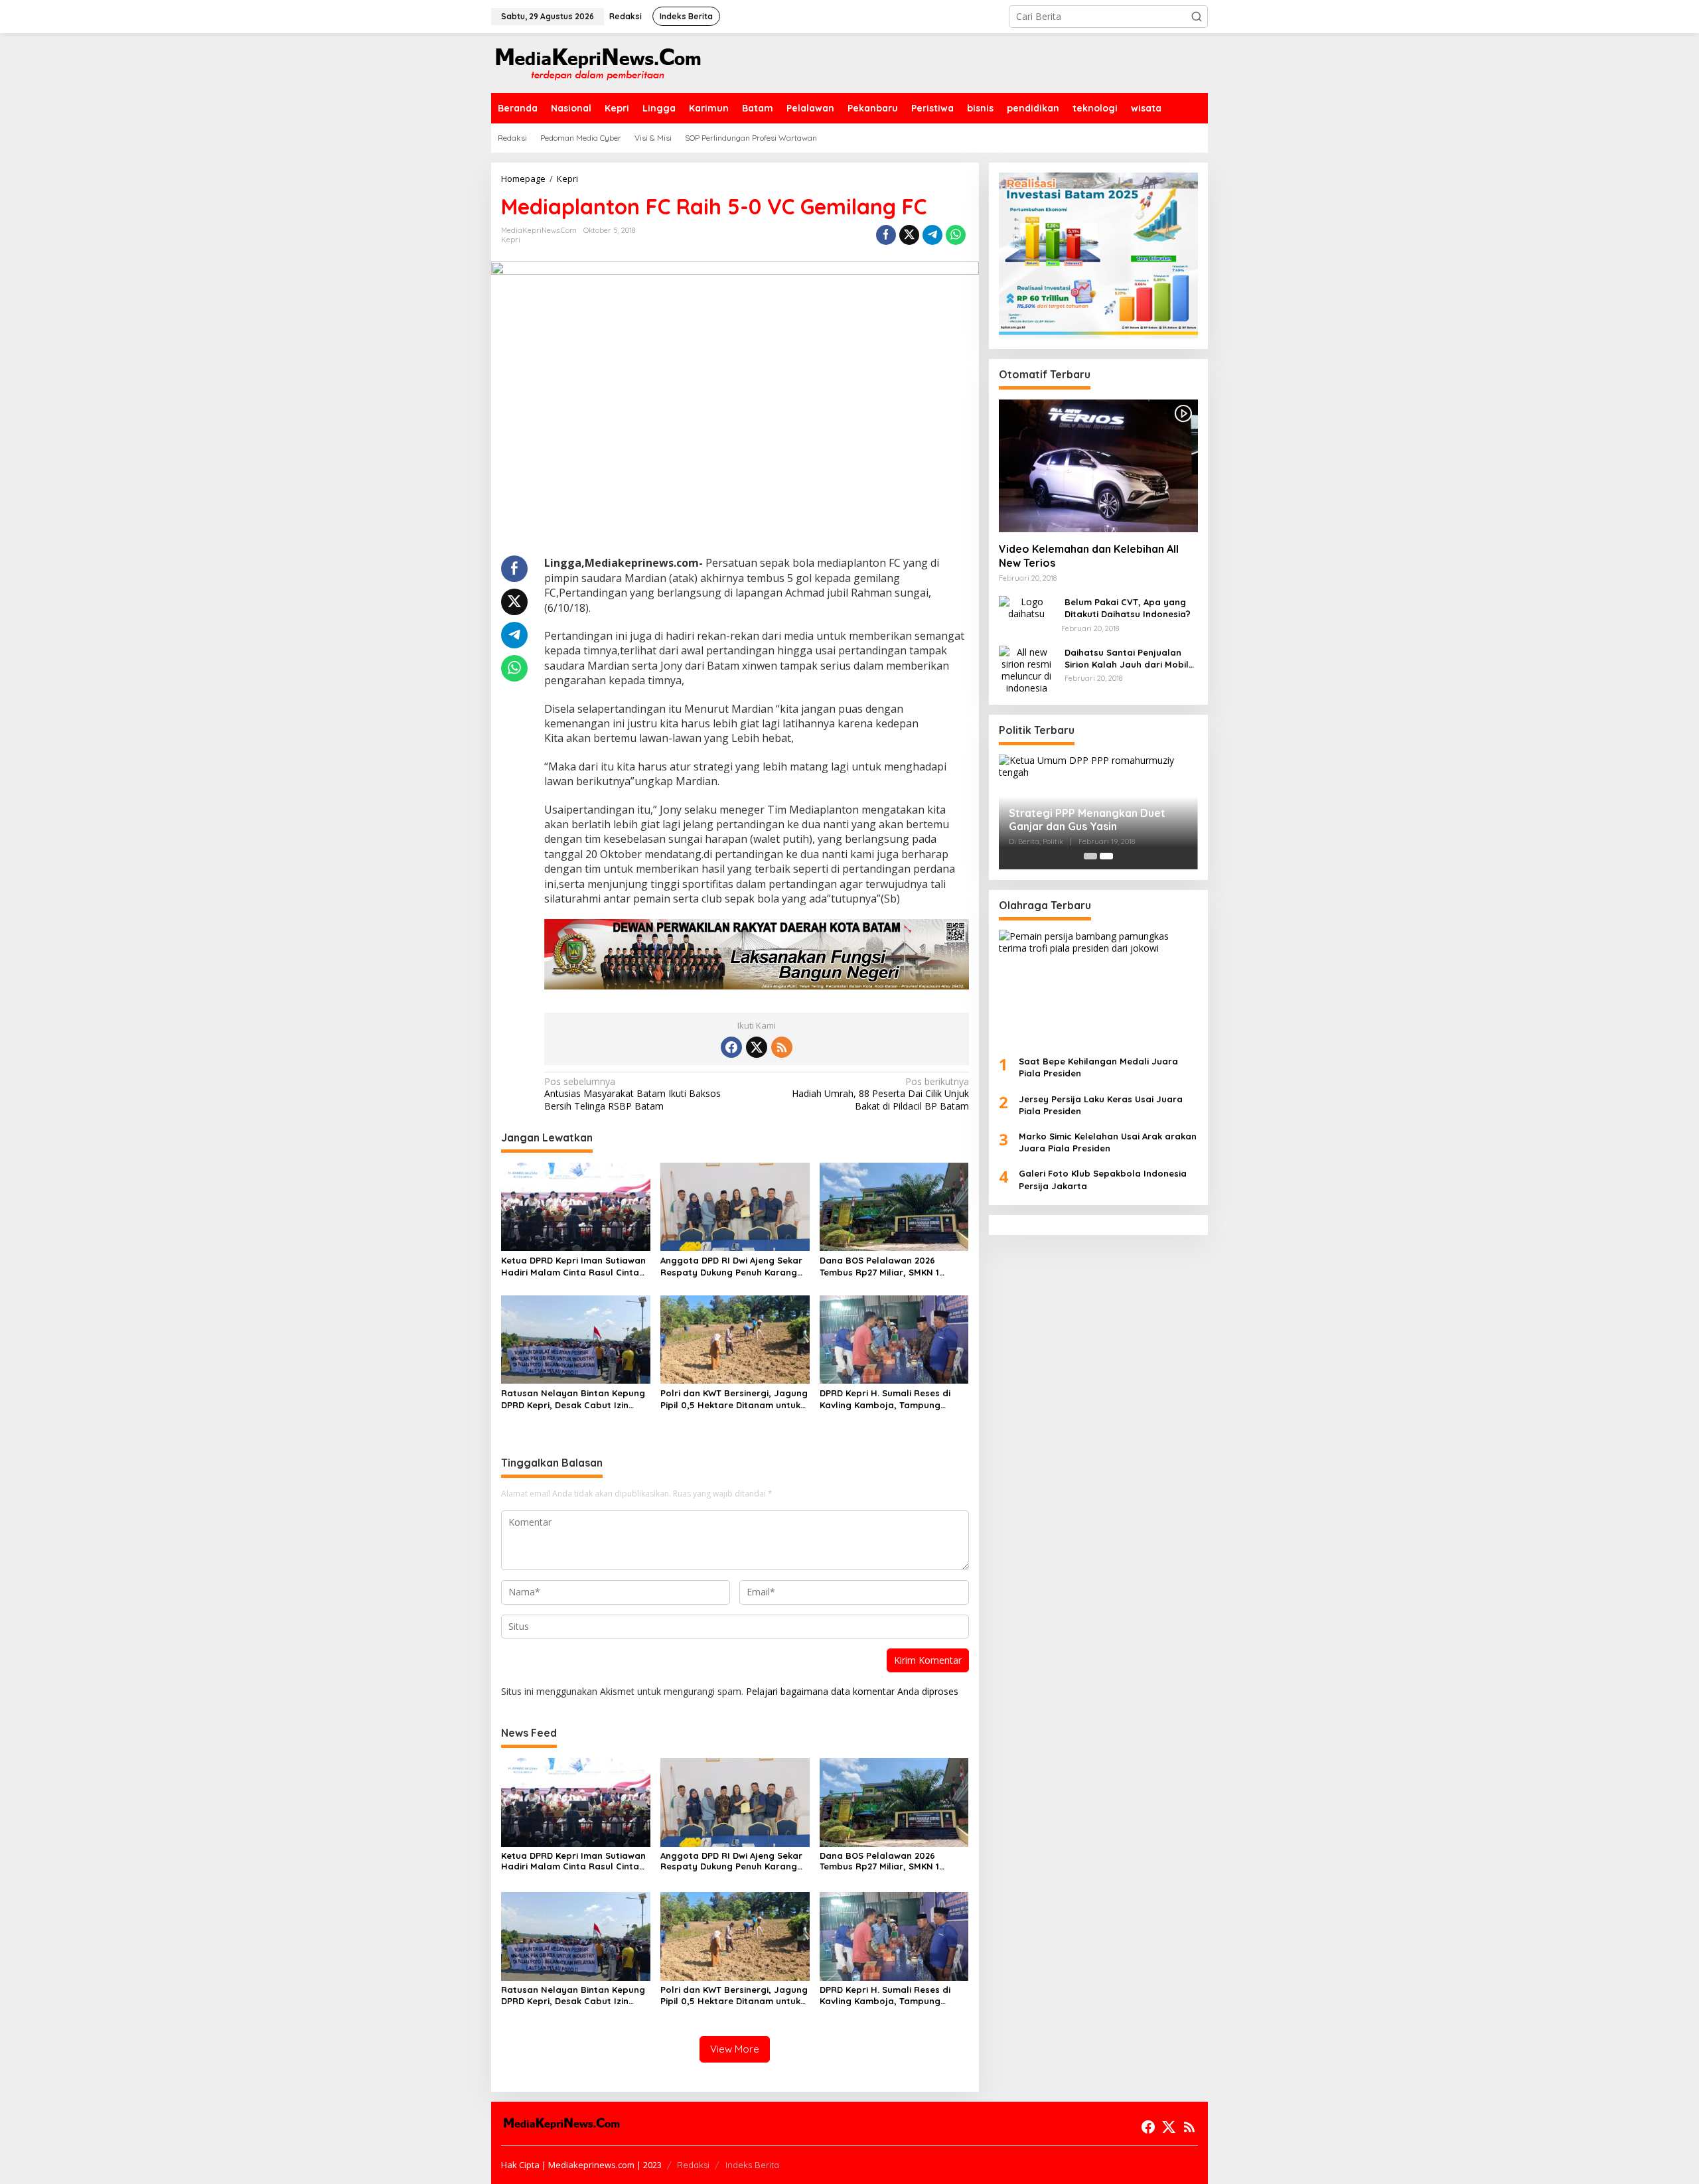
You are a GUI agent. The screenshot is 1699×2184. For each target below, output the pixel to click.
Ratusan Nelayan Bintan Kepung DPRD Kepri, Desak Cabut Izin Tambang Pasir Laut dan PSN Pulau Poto (573, 1399)
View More (735, 2049)
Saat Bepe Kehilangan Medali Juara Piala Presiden (1098, 1067)
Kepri (511, 240)
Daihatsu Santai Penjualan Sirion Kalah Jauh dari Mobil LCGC (1127, 658)
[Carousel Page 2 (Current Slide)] (1106, 856)
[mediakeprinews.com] (597, 62)
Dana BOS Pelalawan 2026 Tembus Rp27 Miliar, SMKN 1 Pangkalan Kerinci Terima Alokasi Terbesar (892, 1267)
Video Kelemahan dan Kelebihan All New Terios (1089, 556)
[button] (1197, 17)
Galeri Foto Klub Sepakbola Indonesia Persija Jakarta (1103, 1179)
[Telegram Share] (932, 235)
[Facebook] (731, 1047)
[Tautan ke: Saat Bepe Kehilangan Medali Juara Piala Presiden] (1098, 987)
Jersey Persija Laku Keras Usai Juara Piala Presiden (1101, 1104)
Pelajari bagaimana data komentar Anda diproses (852, 1691)
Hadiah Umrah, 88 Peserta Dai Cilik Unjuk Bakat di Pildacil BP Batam (880, 1094)
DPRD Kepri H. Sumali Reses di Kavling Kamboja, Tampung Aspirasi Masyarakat (885, 1399)
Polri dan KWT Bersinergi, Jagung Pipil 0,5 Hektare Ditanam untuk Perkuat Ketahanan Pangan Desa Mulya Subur (734, 1399)
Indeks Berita (752, 2165)
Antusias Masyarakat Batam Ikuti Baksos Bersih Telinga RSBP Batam (632, 1094)
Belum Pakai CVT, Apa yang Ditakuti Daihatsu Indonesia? (1128, 608)
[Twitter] (757, 1047)
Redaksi (693, 2165)
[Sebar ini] (886, 235)
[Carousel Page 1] (1090, 856)
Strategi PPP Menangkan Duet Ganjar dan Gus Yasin (1087, 820)
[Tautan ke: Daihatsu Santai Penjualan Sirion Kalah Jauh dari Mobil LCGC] (1027, 669)
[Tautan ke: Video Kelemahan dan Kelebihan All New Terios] (1098, 465)
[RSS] (782, 1047)
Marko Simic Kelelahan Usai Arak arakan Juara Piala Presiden (1108, 1142)
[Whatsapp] (956, 235)
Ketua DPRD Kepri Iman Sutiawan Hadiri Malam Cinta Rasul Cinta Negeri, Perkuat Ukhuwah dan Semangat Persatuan (573, 1267)
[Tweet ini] (909, 235)
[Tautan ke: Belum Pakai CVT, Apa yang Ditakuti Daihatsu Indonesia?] (1027, 607)
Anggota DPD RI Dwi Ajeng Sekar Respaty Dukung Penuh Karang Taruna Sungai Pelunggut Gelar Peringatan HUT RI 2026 (731, 1267)
